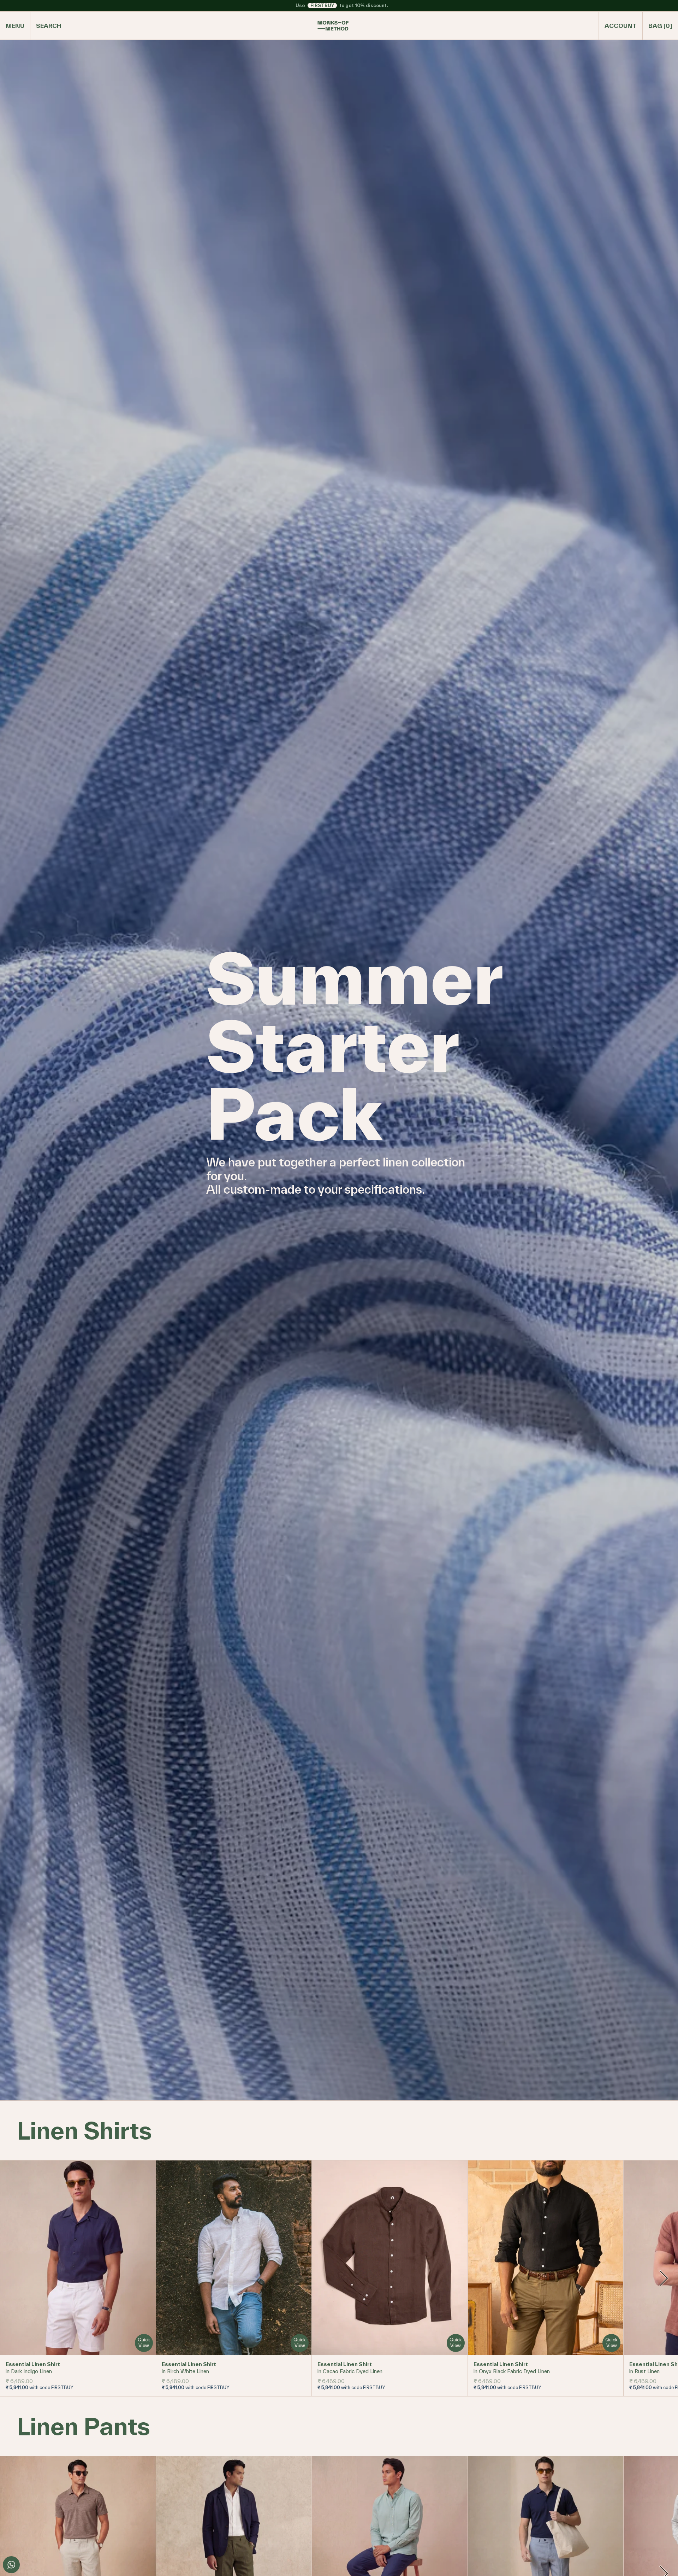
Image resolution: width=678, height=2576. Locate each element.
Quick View (144, 2343)
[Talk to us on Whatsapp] (11, 2565)
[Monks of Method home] (333, 26)
